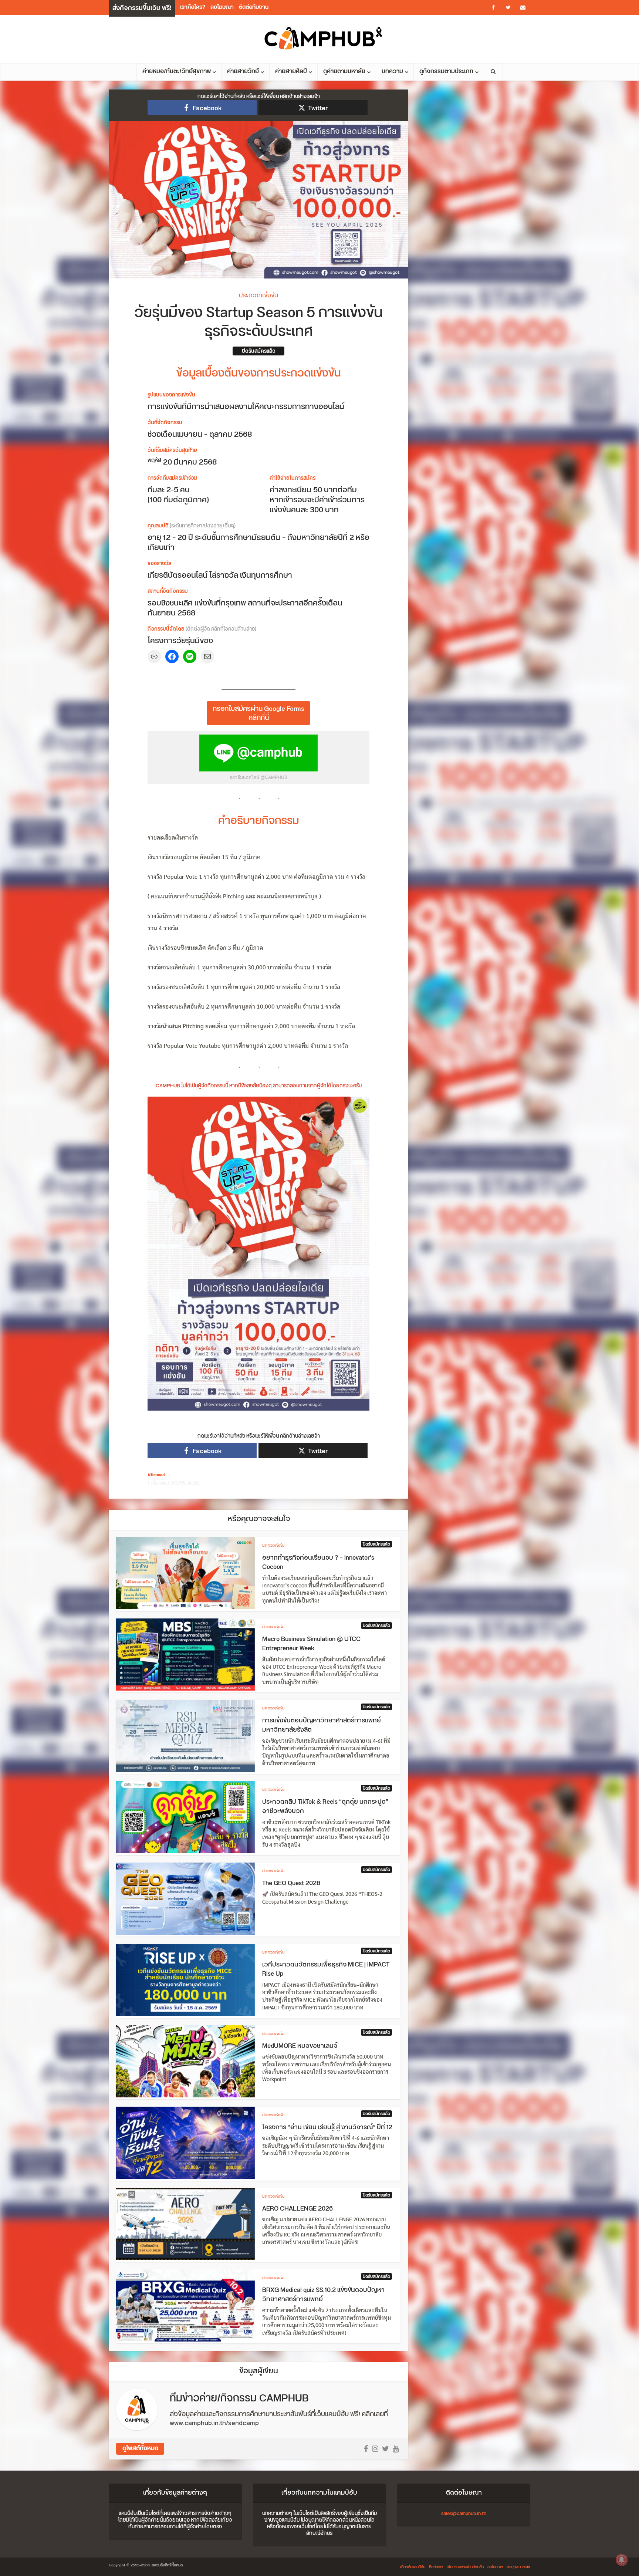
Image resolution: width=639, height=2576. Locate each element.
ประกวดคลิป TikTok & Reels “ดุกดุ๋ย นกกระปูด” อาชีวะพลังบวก (325, 1807)
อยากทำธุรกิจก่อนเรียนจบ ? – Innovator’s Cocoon (318, 1563)
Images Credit (518, 2567)
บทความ (392, 72)
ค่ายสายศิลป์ (291, 72)
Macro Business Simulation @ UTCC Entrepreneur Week (311, 1644)
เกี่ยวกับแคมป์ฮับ (413, 2567)
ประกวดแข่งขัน (258, 296)
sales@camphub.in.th (464, 2513)
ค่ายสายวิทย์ (243, 72)
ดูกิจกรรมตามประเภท (446, 72)
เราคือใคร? (193, 7)
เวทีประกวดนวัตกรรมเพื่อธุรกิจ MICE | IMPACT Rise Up (326, 1969)
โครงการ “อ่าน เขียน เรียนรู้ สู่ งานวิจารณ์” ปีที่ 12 (327, 2127)
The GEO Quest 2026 (291, 1883)
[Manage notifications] (622, 2560)
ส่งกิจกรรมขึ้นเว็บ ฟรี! (142, 8)
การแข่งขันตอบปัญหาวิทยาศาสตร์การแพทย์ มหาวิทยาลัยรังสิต (322, 1725)
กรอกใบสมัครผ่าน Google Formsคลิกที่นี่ (258, 713)
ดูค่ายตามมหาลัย (344, 72)
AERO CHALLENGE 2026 (297, 2209)
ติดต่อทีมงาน (254, 7)
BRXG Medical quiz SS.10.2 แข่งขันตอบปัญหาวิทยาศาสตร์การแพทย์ (323, 2295)
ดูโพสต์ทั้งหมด (140, 2449)
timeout (158, 1475)
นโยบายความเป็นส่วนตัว (465, 2567)
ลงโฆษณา (222, 7)
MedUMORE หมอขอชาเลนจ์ (300, 2046)
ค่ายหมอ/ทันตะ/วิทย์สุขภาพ (177, 72)
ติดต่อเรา (436, 2567)
